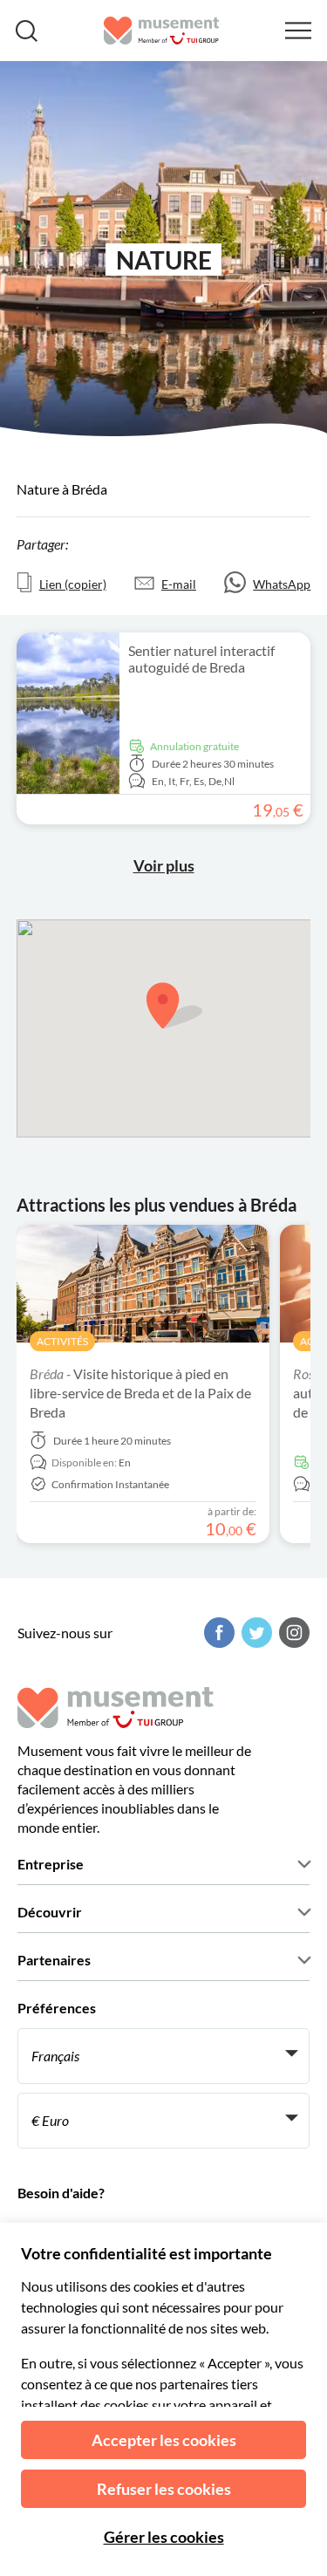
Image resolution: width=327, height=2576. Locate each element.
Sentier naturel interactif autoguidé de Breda (201, 659)
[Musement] (162, 31)
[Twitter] (255, 1633)
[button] (174, 1005)
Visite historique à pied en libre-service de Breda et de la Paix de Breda (140, 1393)
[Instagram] (292, 1633)
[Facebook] (217, 1633)
